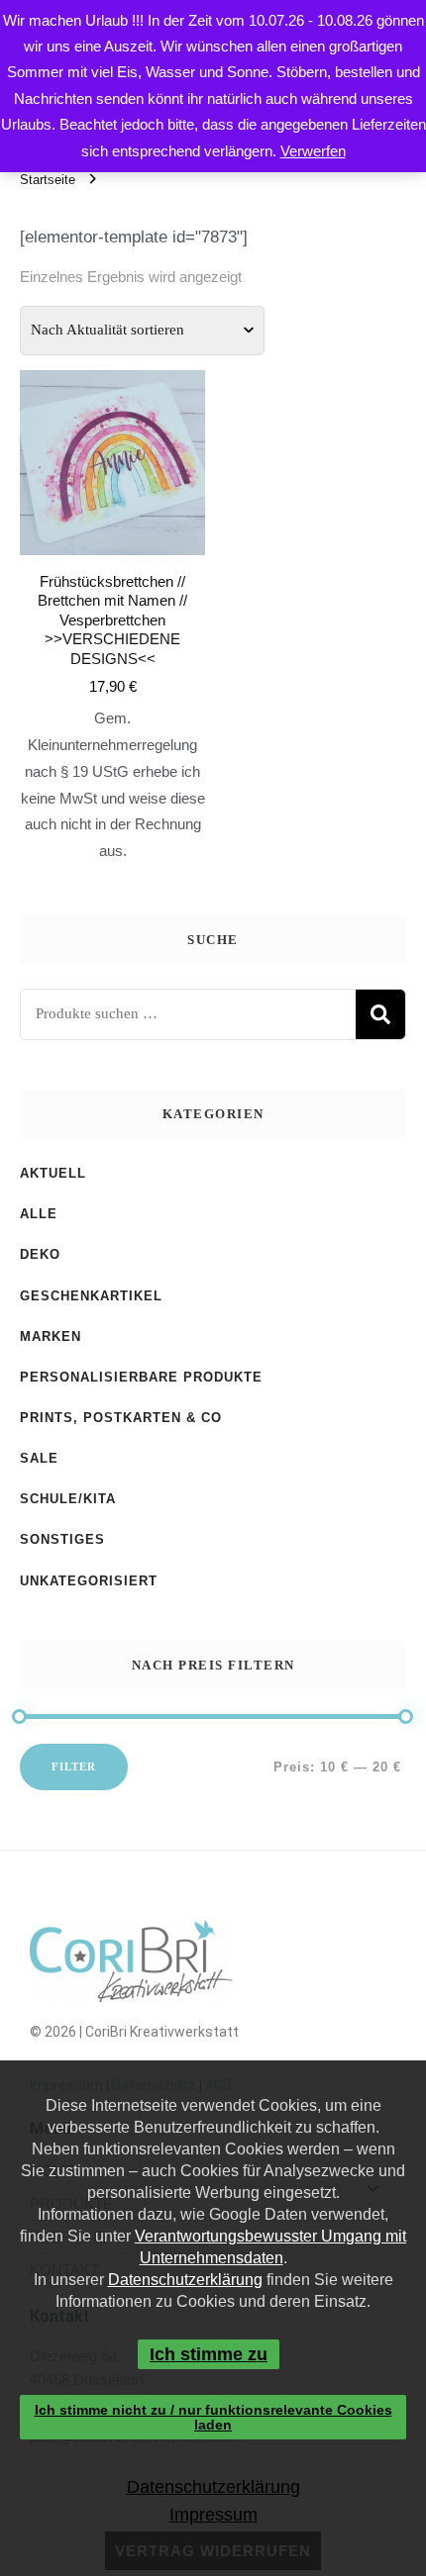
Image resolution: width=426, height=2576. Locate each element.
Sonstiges (62, 1539)
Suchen (380, 1014)
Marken (51, 1336)
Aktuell (53, 1173)
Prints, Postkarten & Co (121, 1418)
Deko (40, 1254)
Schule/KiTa (68, 1499)
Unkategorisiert (89, 1581)
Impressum (213, 2515)
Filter (74, 1766)
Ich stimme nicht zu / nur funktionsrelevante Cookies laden (213, 2417)
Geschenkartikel (91, 1296)
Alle (39, 1214)
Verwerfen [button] (313, 151)
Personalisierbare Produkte (141, 1377)
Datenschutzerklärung (185, 2280)
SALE (39, 1458)
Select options (113, 580)
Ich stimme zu (208, 2354)
